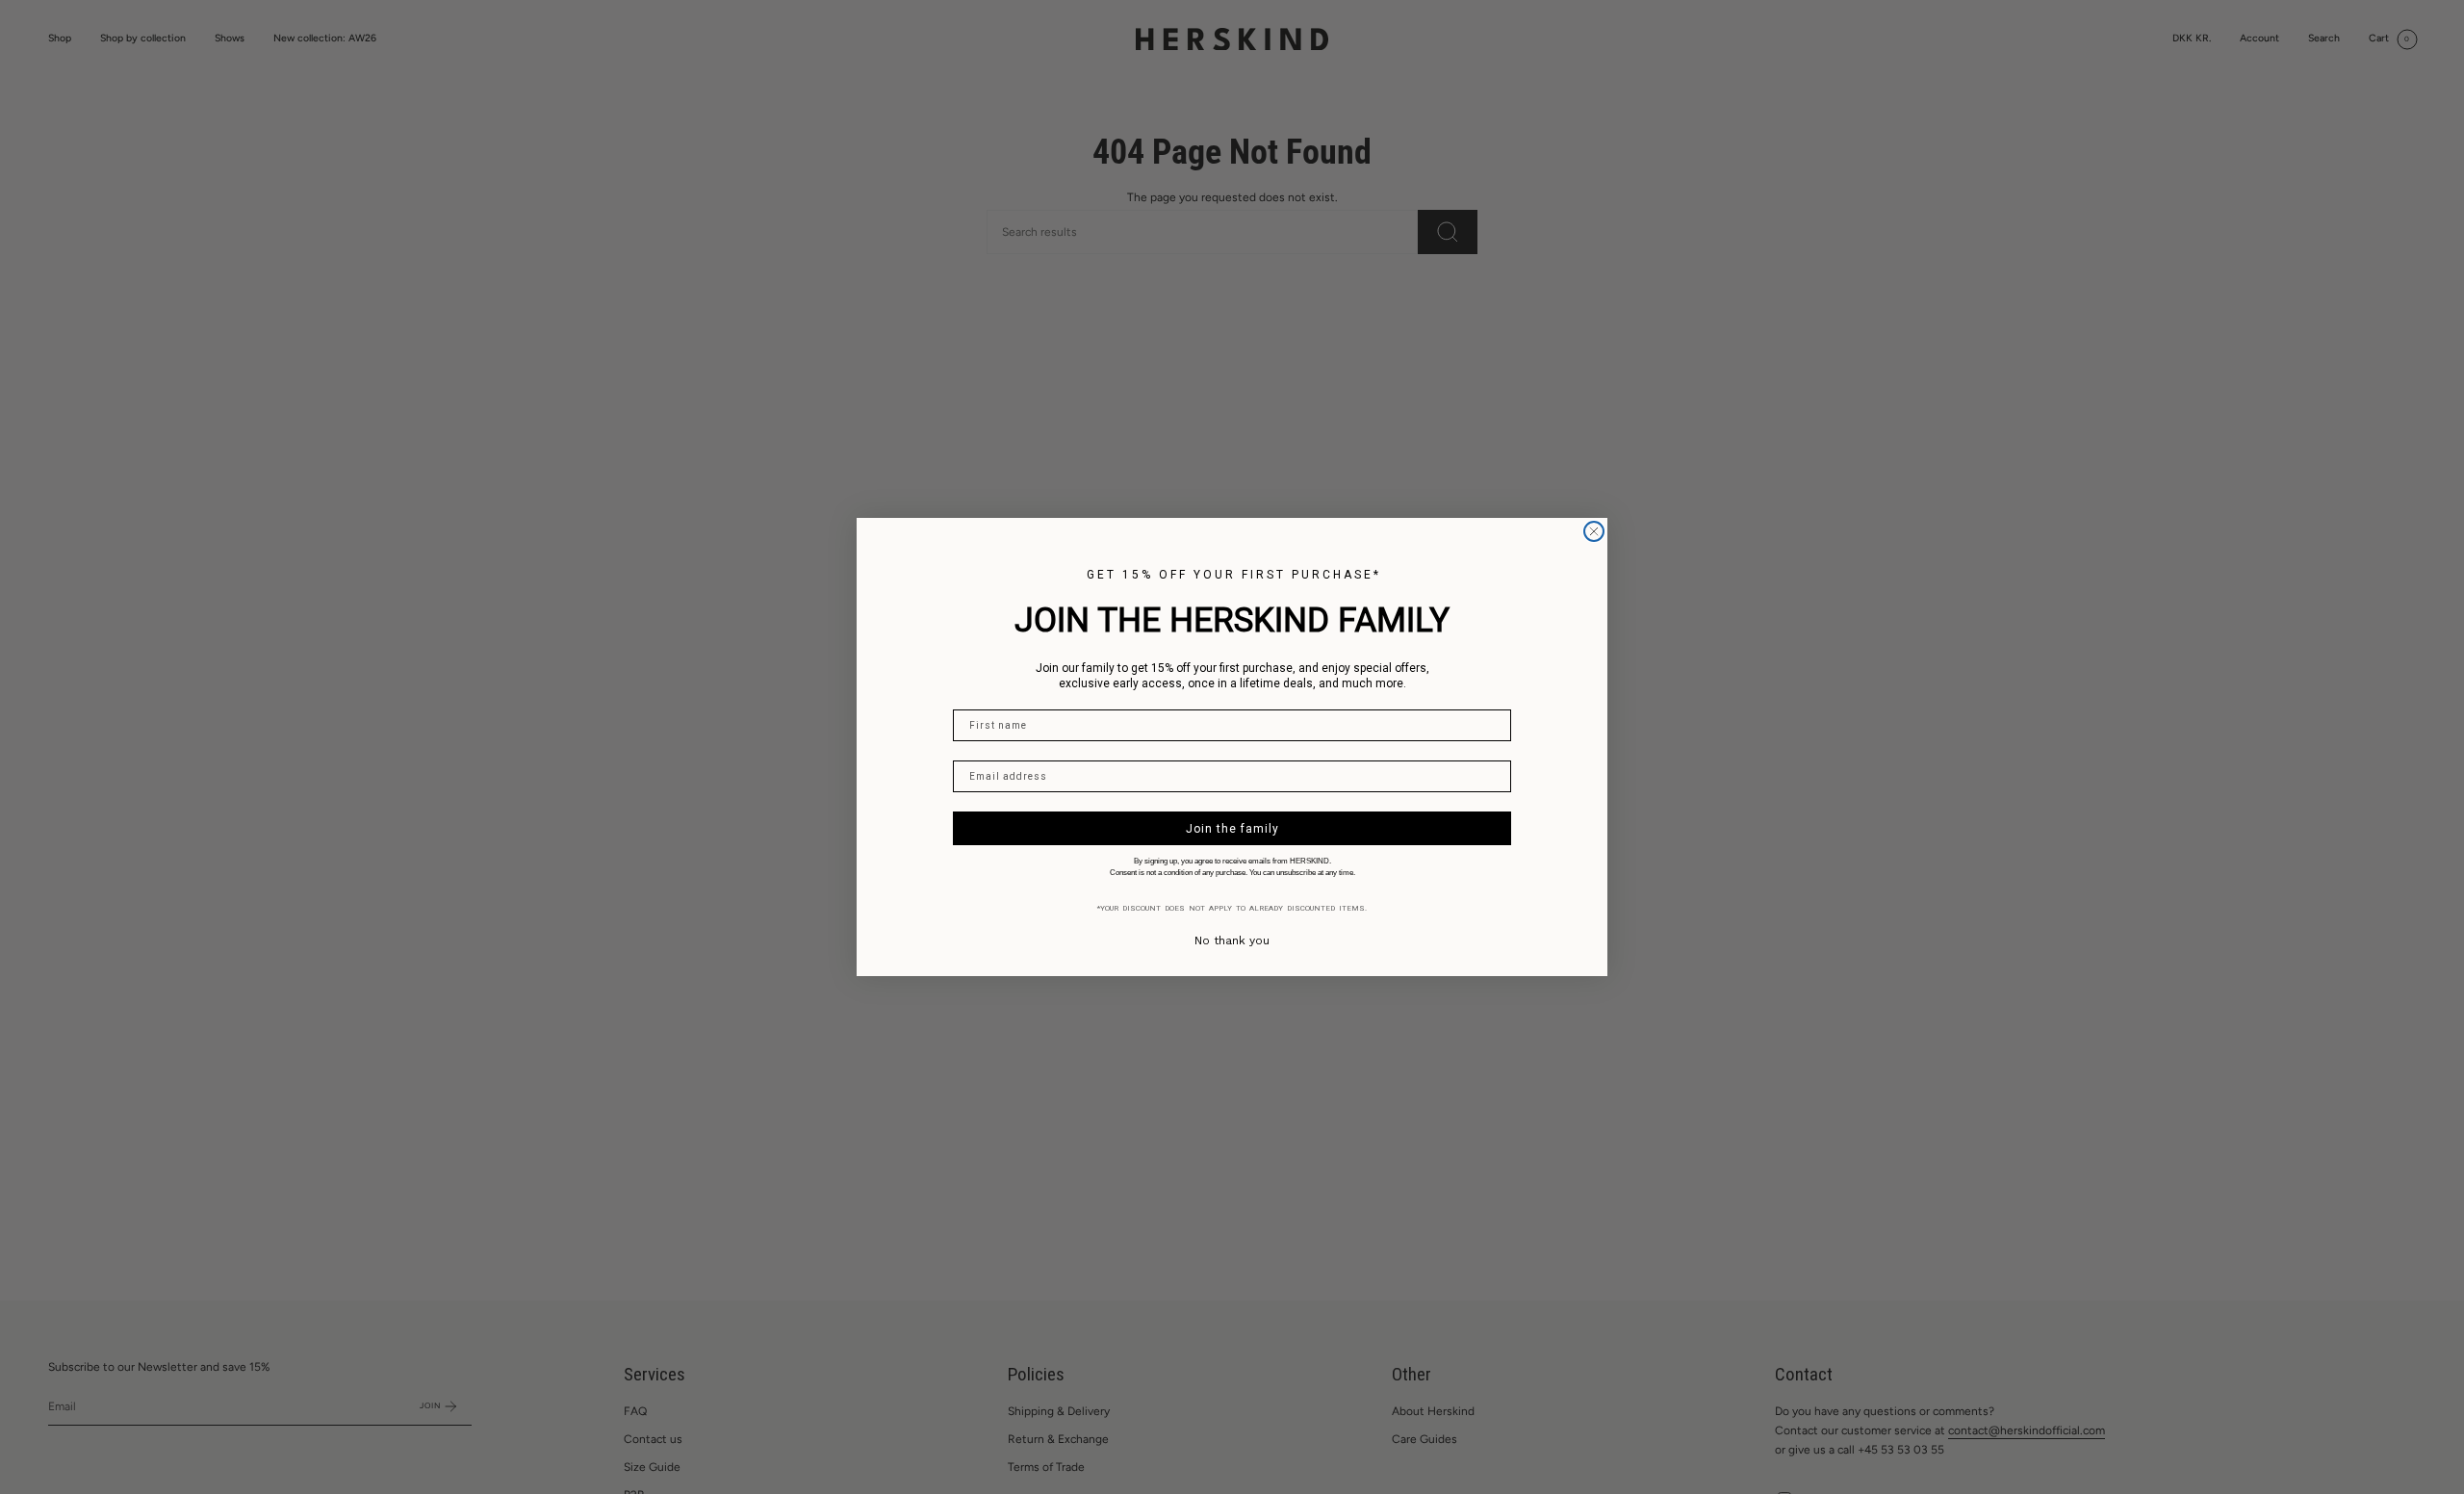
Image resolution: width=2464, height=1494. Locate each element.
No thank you (1232, 940)
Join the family (1232, 829)
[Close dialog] (1594, 531)
